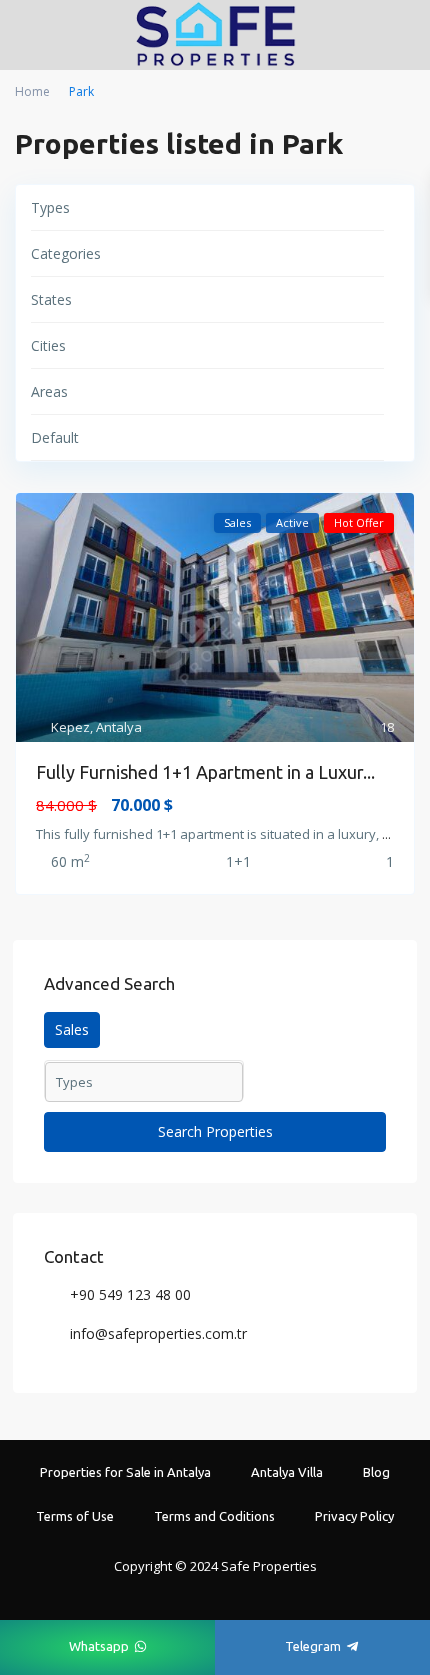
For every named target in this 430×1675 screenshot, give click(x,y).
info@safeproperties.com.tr (158, 1333)
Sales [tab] (72, 1029)
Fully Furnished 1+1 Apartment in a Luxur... (205, 772)
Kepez (70, 727)
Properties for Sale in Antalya (125, 1472)
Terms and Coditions (214, 1516)
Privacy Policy (354, 1516)
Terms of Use (75, 1516)
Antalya (119, 727)
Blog (376, 1472)
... (386, 834)
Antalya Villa (287, 1472)
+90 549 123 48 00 (130, 1294)
